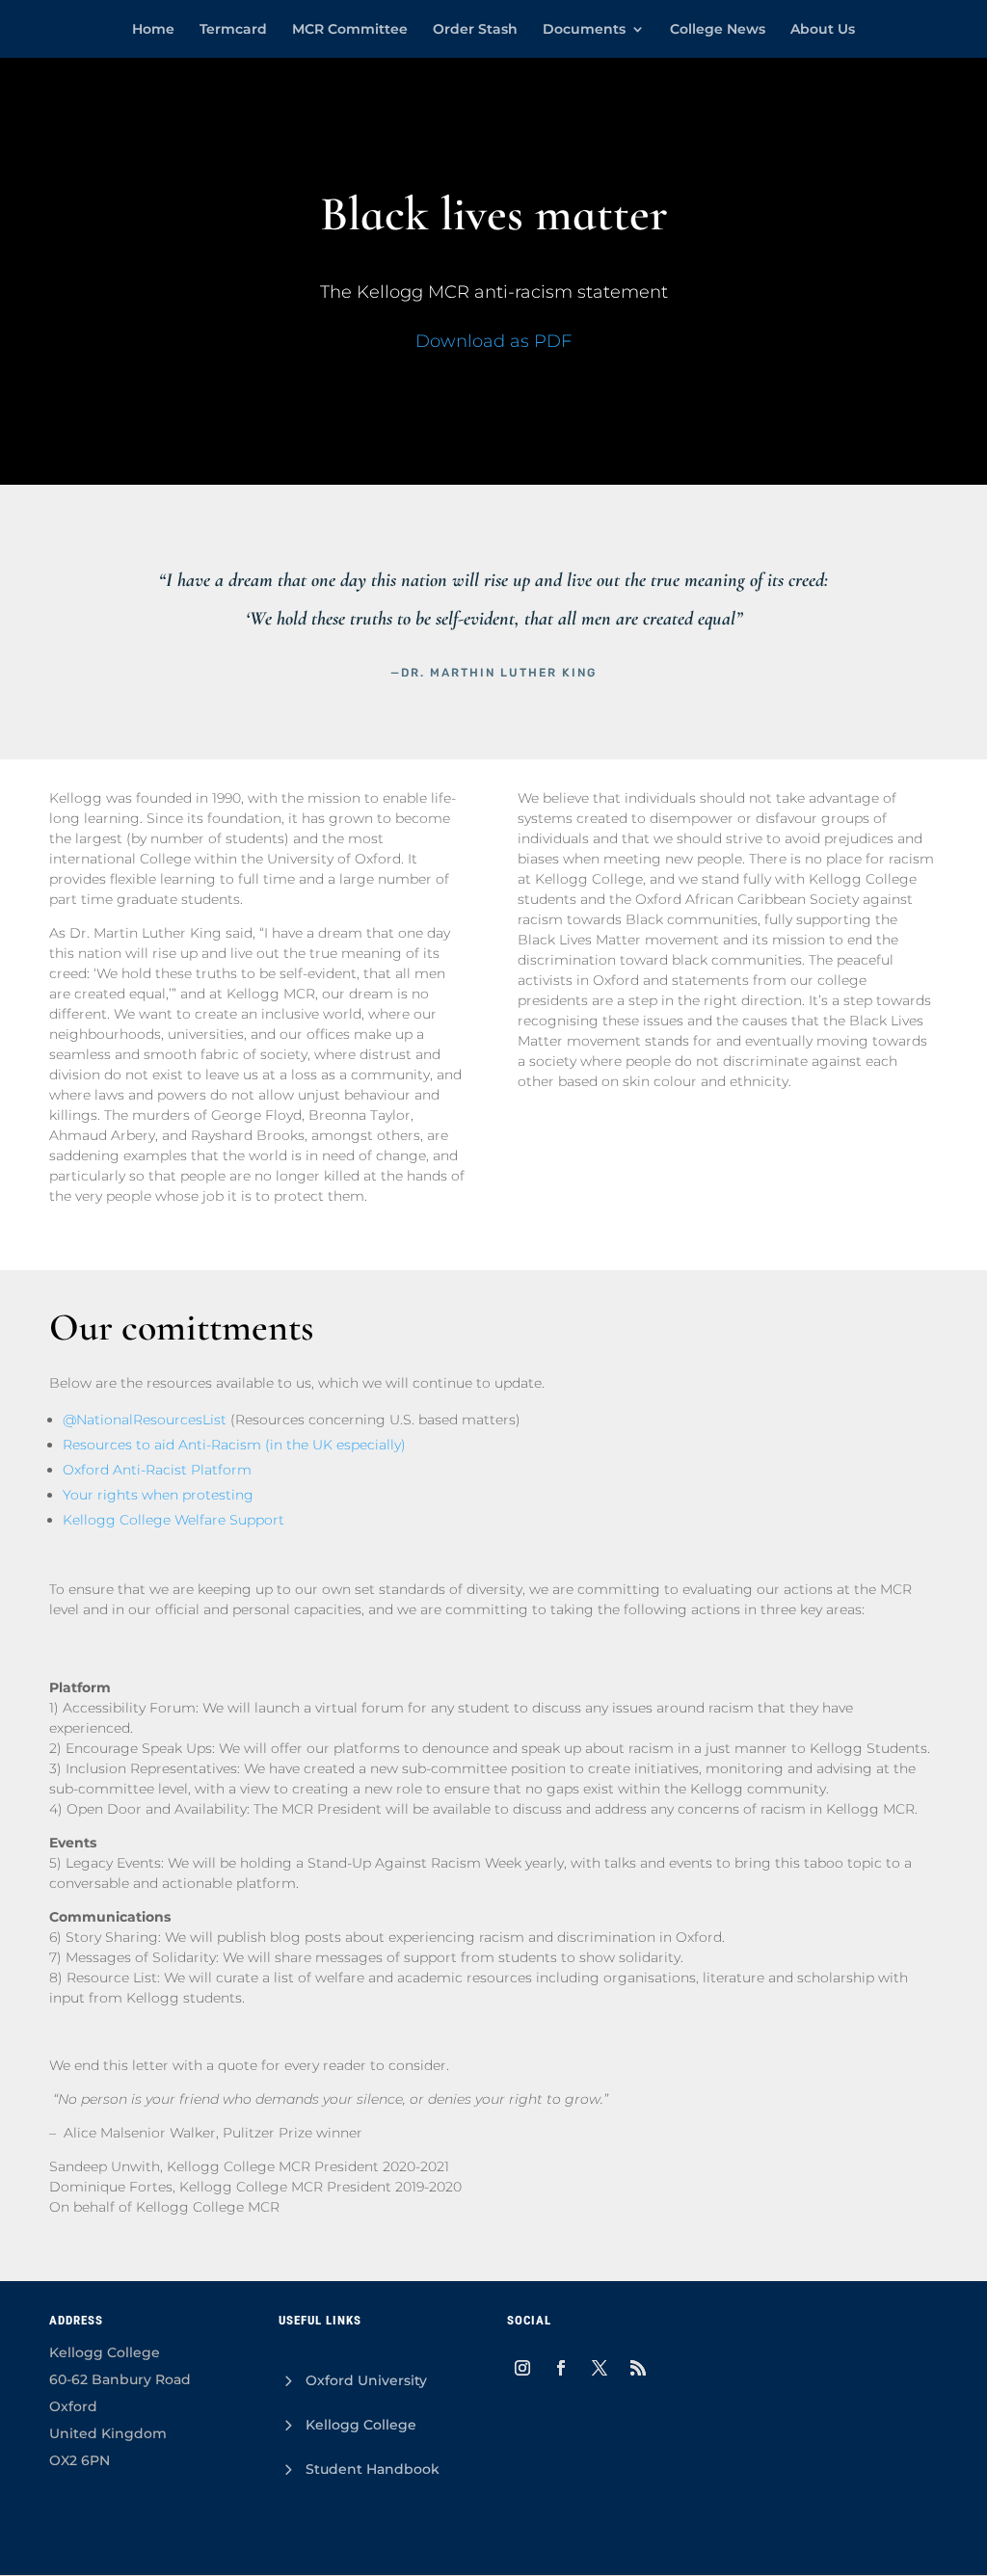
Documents (584, 30)
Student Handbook (373, 2469)
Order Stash (475, 30)
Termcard (233, 30)
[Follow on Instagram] (522, 2368)
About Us (823, 30)
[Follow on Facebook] (561, 2368)
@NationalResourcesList (145, 1420)
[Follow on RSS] (638, 2368)
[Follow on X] (600, 2368)
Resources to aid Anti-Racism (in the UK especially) (234, 1445)
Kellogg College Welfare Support (173, 1520)
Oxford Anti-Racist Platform (157, 1470)
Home (153, 30)
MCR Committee (350, 30)
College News (718, 30)
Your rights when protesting (158, 1495)
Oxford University (366, 2380)
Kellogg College (361, 2425)
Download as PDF (493, 341)
